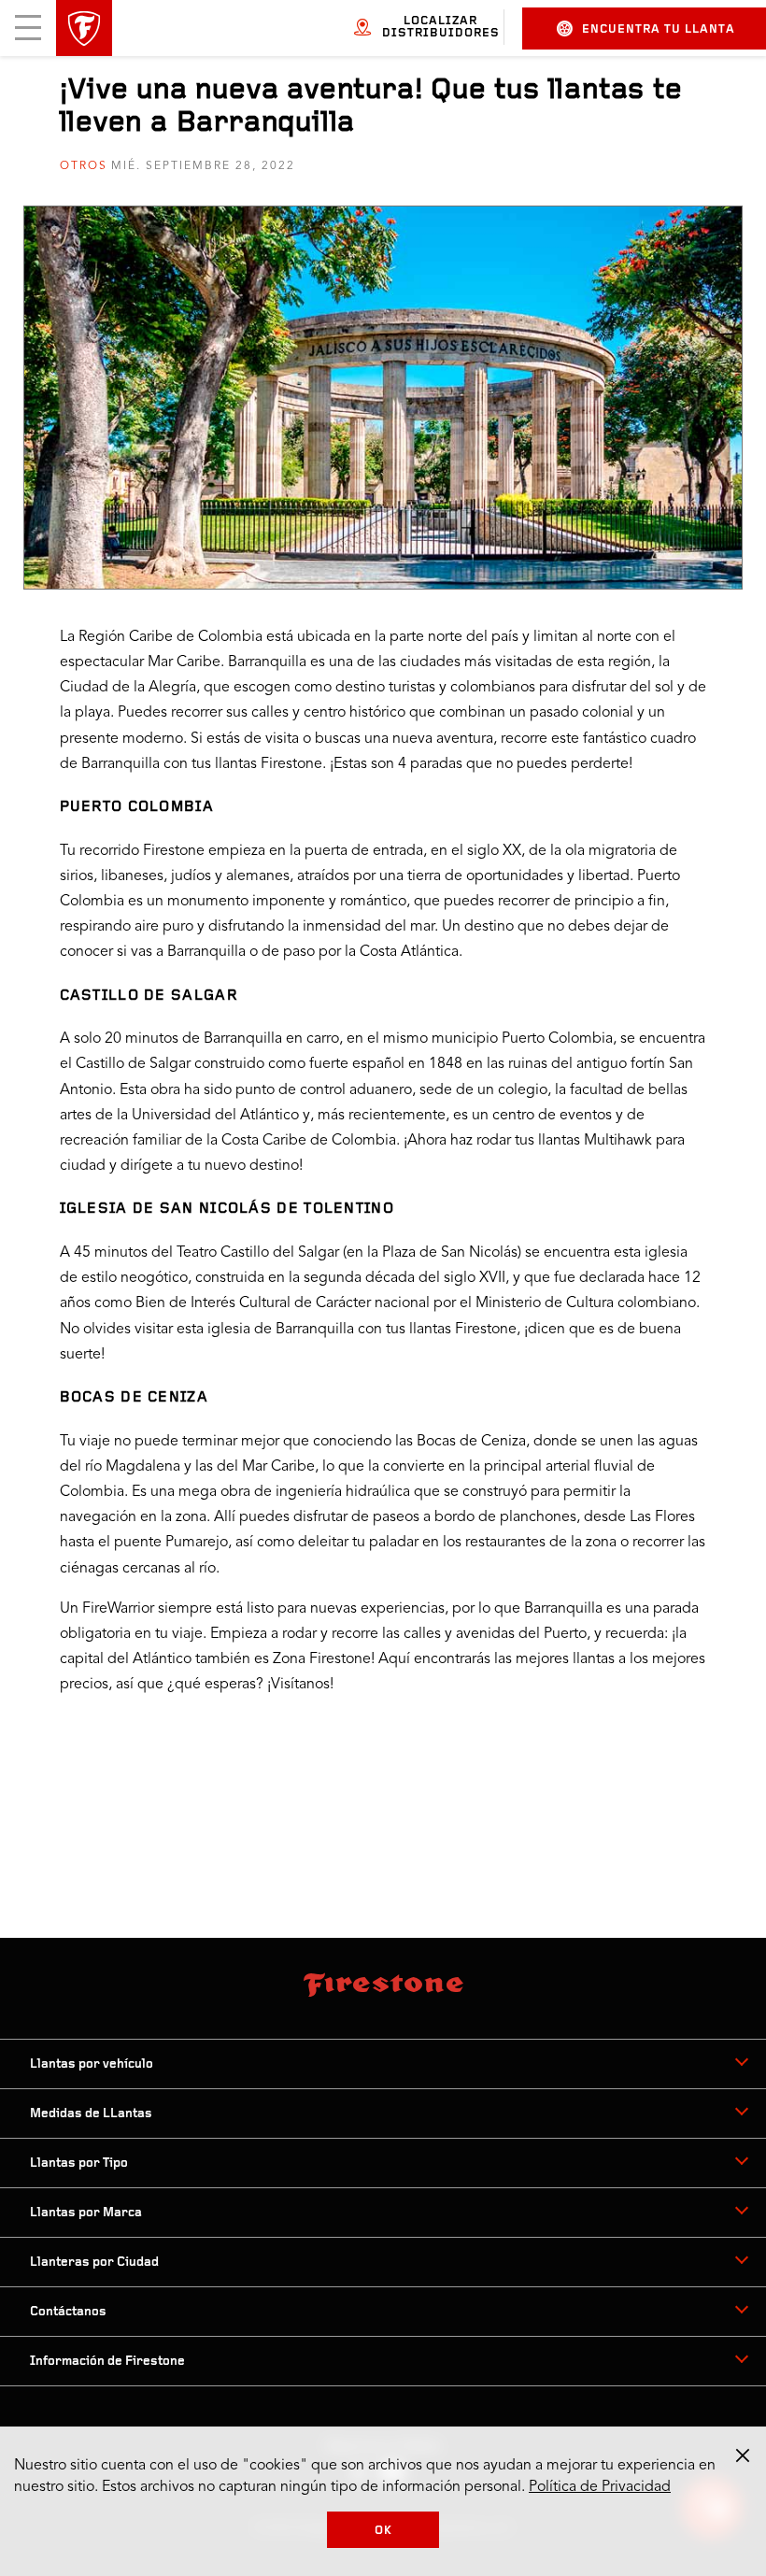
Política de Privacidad (600, 2487)
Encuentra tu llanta (659, 29)
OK (383, 2531)
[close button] (743, 2455)
